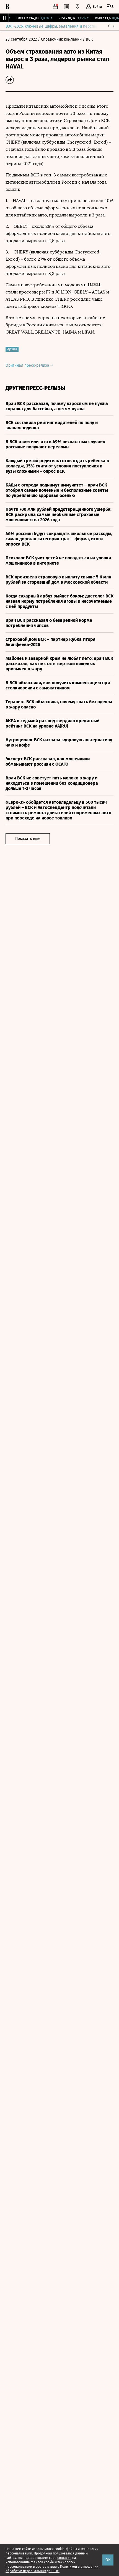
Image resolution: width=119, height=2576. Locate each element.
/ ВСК (88, 39)
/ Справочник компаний (60, 39)
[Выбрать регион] (77, 7)
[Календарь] (55, 7)
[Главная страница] (7, 7)
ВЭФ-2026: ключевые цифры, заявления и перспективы (56, 26)
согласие (64, 2558)
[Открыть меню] (110, 7)
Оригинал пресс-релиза (28, 365)
